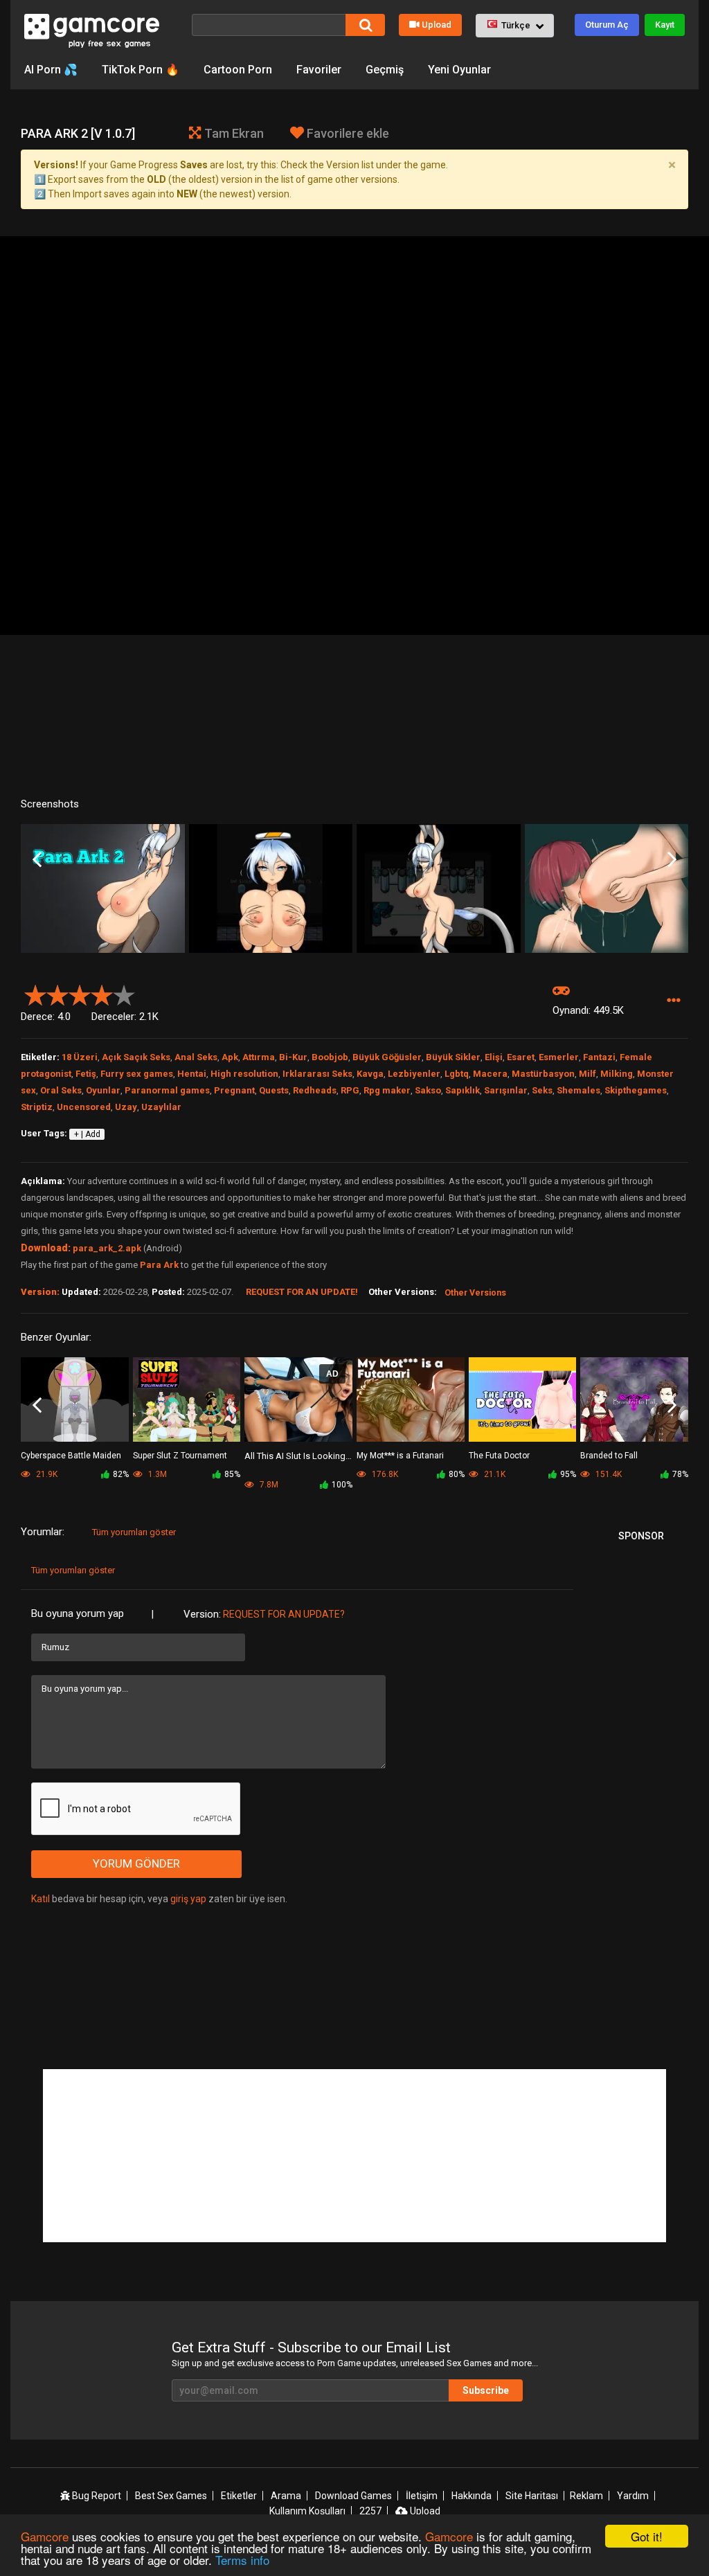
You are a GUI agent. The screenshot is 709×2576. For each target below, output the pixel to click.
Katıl (41, 1899)
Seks (542, 1090)
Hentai (192, 1074)
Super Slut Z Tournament (180, 1456)
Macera (490, 1074)
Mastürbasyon (543, 1074)
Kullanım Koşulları (307, 2511)
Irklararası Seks (317, 1074)
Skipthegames (636, 1090)
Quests (274, 1090)
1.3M (156, 1474)
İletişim (422, 2496)
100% (342, 1485)
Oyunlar (103, 1090)
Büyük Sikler (453, 1057)
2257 (370, 2511)
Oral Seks (61, 1090)
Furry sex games (137, 1074)
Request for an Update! (302, 1292)
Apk (230, 1057)
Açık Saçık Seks (136, 1057)
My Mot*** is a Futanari (400, 1456)
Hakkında (472, 2496)
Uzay (126, 1107)
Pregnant (234, 1090)
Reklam (586, 2496)
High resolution (244, 1074)
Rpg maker (387, 1090)
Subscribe (486, 2390)
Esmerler (559, 1057)
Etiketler (239, 2496)
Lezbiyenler (414, 1074)
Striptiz (37, 1107)
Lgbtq (457, 1074)
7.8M (268, 1485)
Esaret (521, 1057)
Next (672, 860)
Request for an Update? (284, 1614)
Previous (37, 860)
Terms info (242, 2560)
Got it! (647, 2536)
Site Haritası (532, 2496)
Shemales (578, 1090)
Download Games (353, 2496)
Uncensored (84, 1107)
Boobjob (330, 1057)
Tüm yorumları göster (134, 1532)
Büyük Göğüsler (387, 1057)
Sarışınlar (506, 1090)
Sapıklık (463, 1090)
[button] (515, 26)
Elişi (494, 1057)
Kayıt (665, 25)
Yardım (633, 2496)
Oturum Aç (607, 25)
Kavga (370, 1074)
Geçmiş (385, 70)
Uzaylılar (161, 1107)
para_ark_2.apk (107, 1248)
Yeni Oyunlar (459, 70)
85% (232, 1474)
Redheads (315, 1090)
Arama (286, 2496)
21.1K (494, 1474)
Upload (437, 25)
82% (121, 1474)
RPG (350, 1090)
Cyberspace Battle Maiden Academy (71, 1457)
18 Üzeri (80, 1057)
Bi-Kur (293, 1057)
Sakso (428, 1090)
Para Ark (159, 1265)
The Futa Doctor (499, 1456)
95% (568, 1474)
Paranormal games (167, 1090)
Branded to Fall (609, 1456)
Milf (587, 1074)
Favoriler (319, 70)
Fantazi (599, 1057)
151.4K (608, 1474)
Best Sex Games (171, 2496)
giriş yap (188, 1899)
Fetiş (86, 1074)
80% (457, 1474)
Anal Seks (196, 1057)
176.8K (384, 1474)
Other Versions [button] (475, 1293)
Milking (617, 1074)
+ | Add (87, 1134)
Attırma (259, 1057)
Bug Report (96, 2496)
